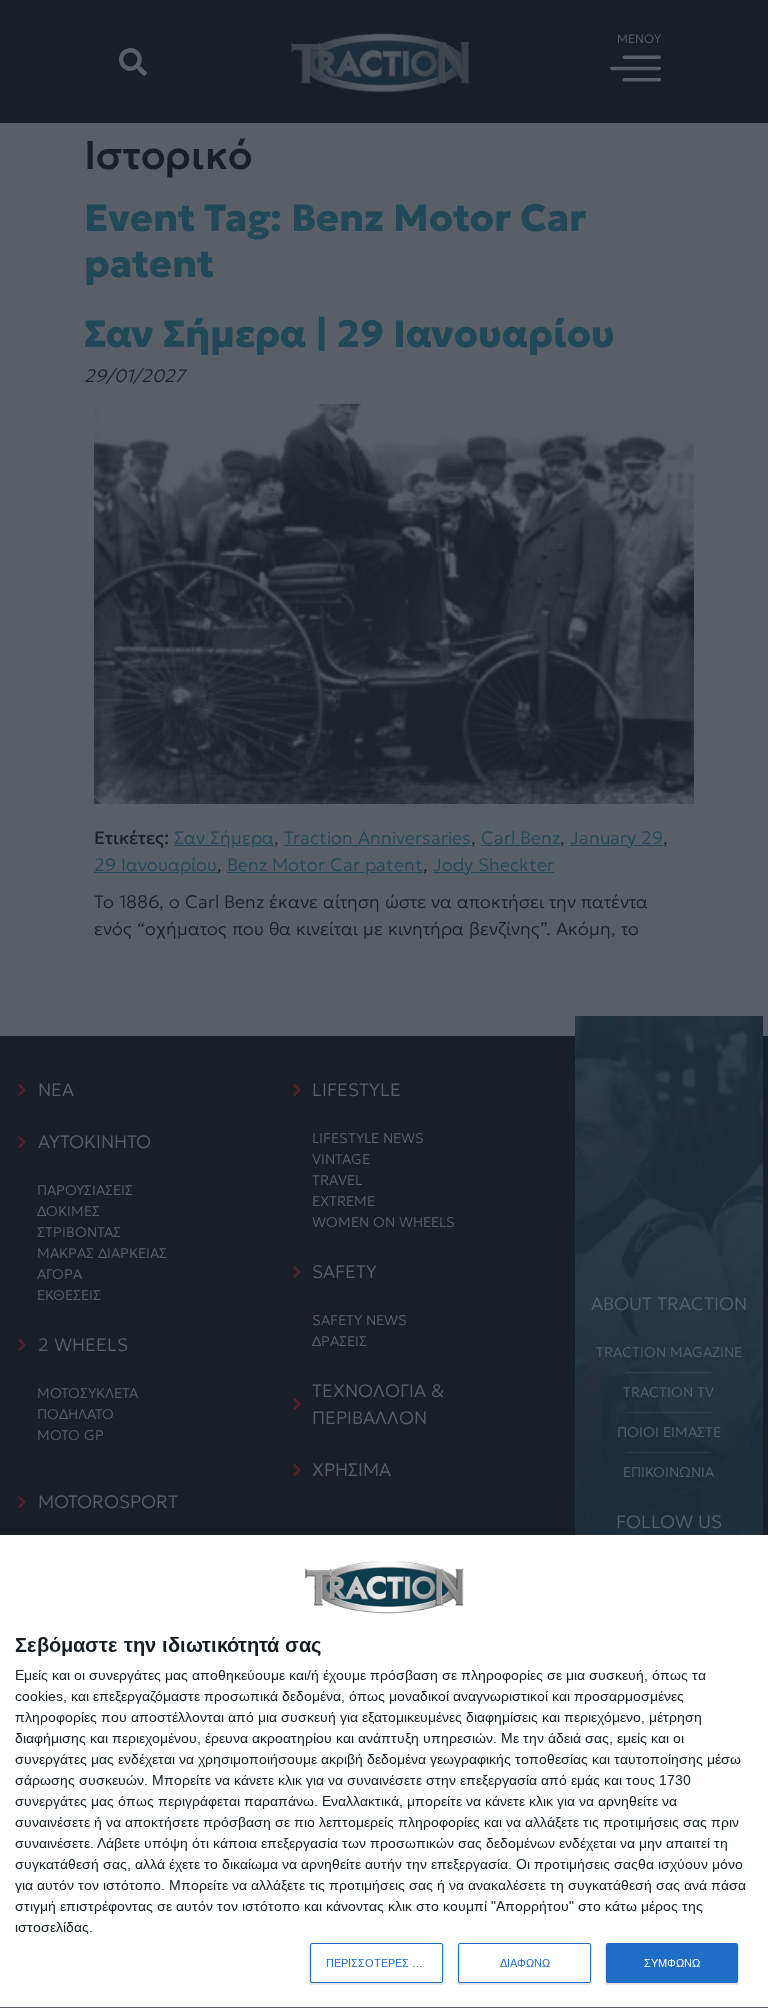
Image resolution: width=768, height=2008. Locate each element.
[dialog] (384, 1772)
